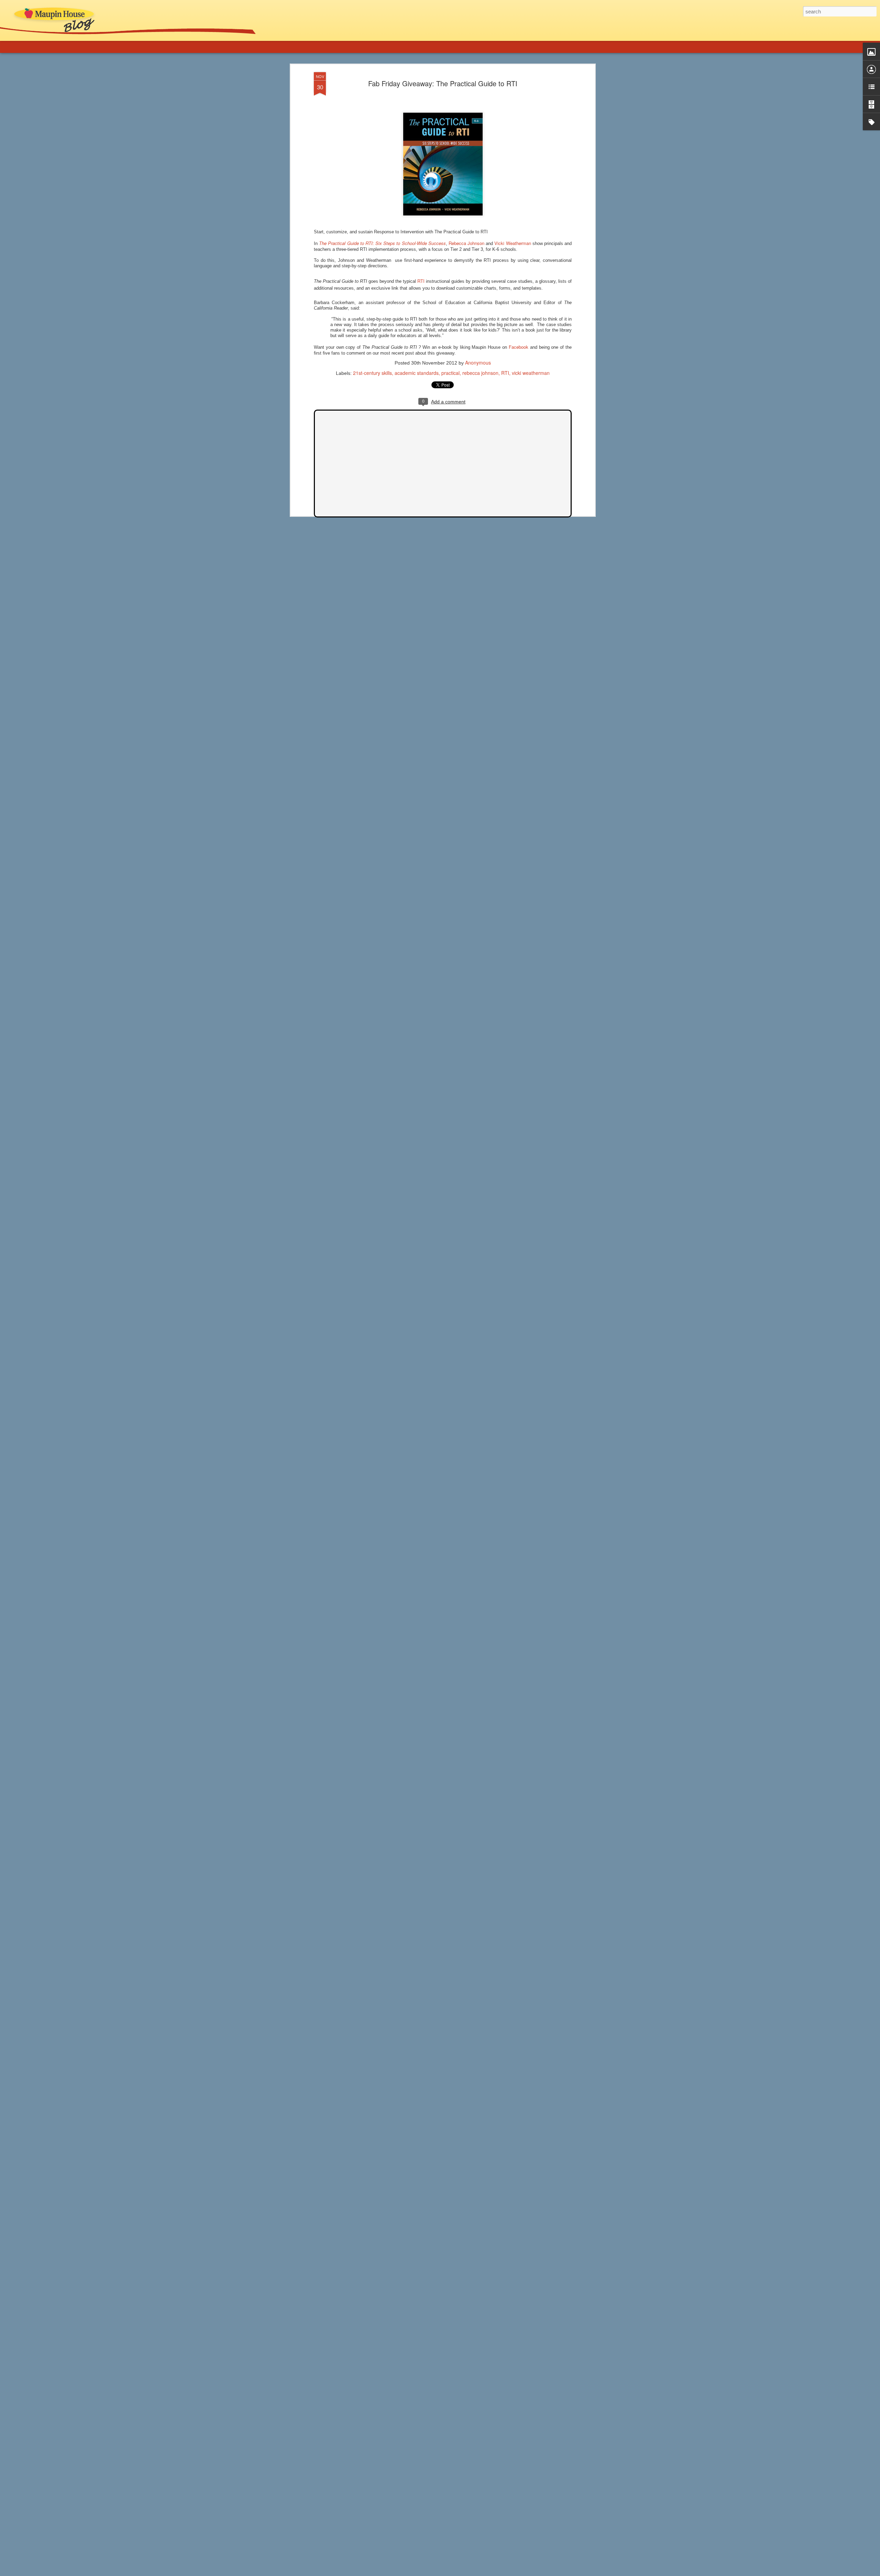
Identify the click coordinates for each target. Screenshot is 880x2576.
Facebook (519, 347)
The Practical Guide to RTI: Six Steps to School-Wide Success (382, 243)
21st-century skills (372, 373)
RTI (421, 281)
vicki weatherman (531, 373)
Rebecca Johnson (466, 243)
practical (450, 373)
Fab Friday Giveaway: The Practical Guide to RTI (443, 83)
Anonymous (478, 363)
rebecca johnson (480, 373)
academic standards (417, 373)
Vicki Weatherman (513, 243)
